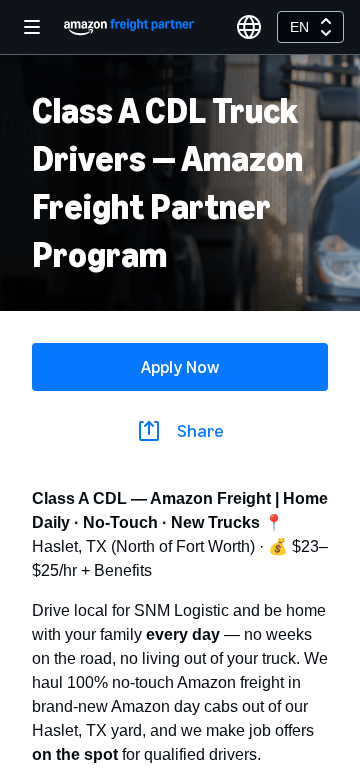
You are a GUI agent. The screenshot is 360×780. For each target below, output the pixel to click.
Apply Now (180, 367)
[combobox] (310, 27)
